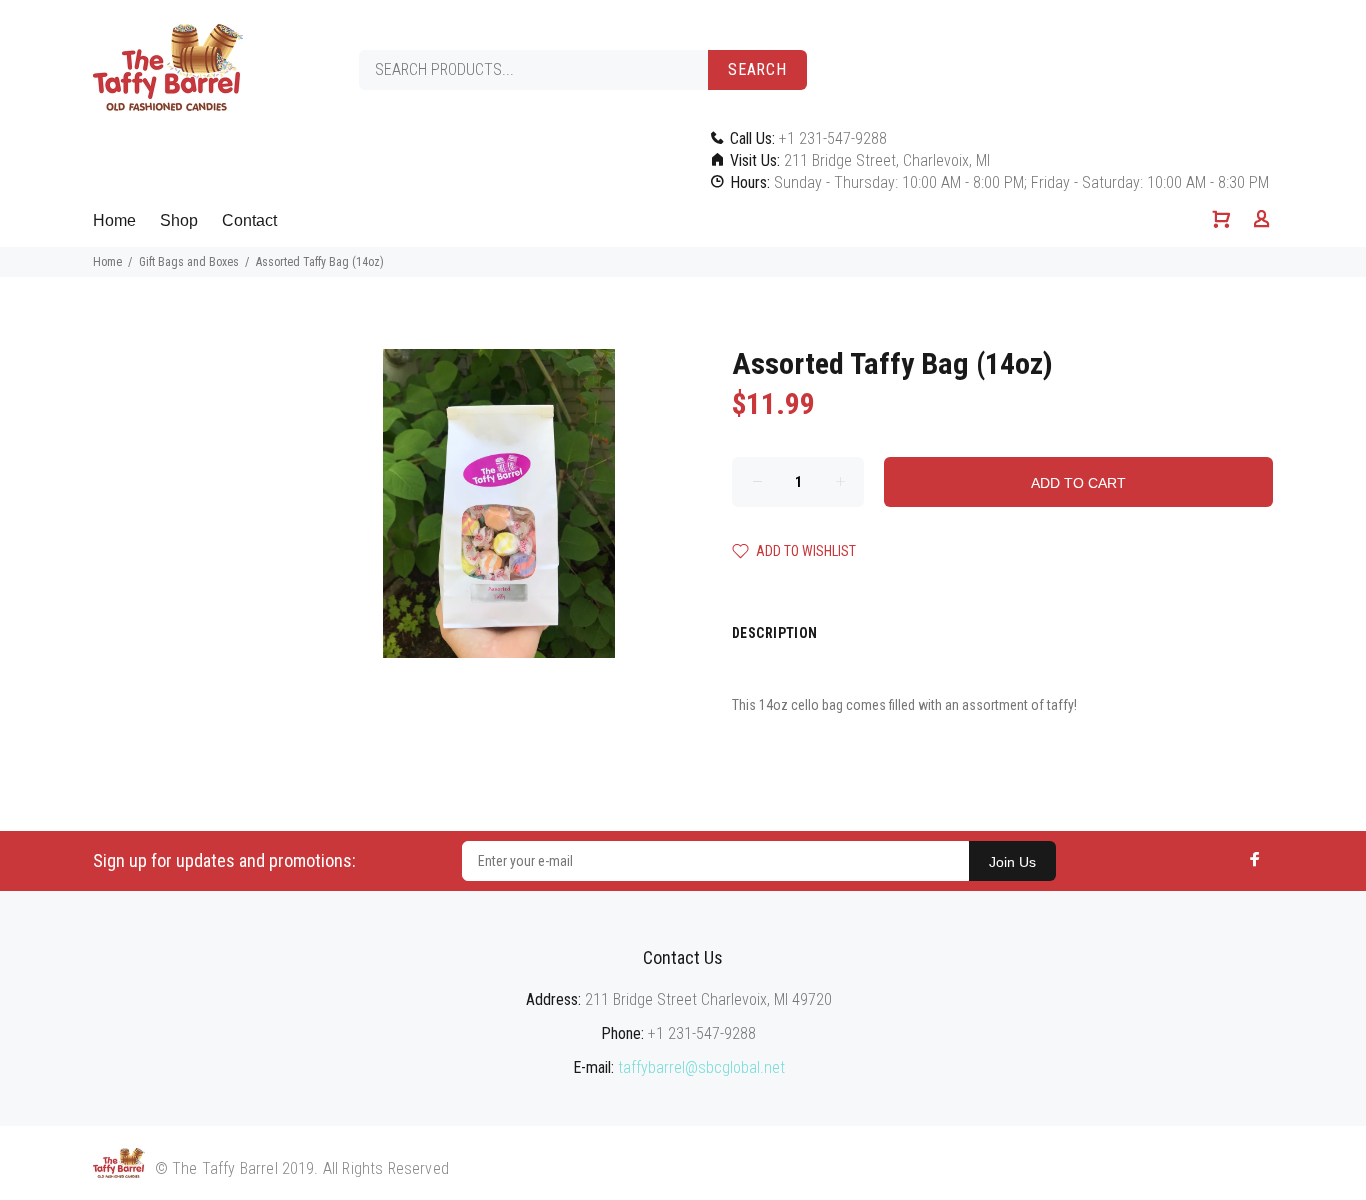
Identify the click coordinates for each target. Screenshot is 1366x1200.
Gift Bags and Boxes (189, 262)
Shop (179, 220)
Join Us (1012, 862)
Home (114, 220)
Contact (249, 220)
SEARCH (757, 69)
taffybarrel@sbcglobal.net (701, 1067)
